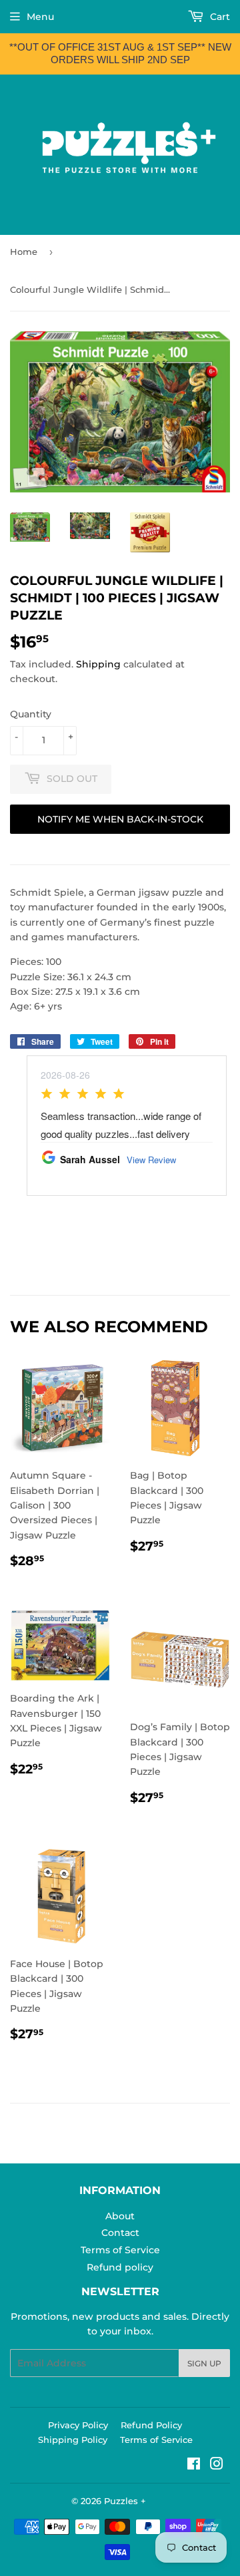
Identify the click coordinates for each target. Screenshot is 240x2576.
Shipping (98, 664)
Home (24, 252)
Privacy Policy (78, 2425)
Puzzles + (125, 2501)
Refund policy (120, 2267)
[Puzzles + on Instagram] (217, 2466)
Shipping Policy (73, 2440)
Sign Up (204, 2363)
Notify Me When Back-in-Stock (120, 819)
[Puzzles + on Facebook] (194, 2466)
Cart (219, 17)
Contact (120, 2233)
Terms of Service (120, 2250)
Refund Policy (151, 2425)
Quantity (31, 714)
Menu (40, 17)
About (120, 2216)
